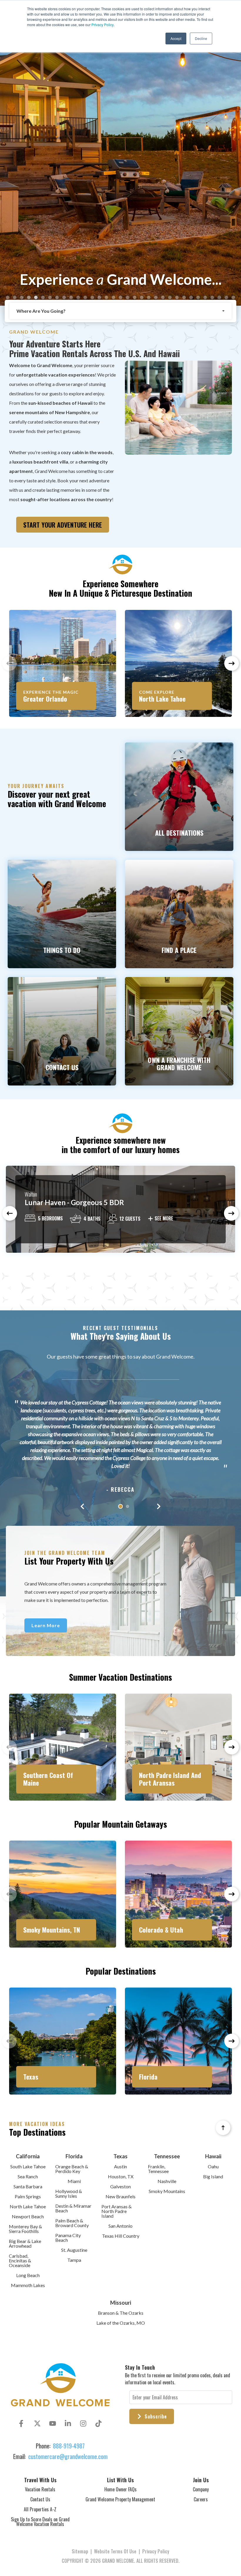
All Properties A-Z (40, 2509)
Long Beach (28, 2275)
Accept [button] (176, 38)
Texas (120, 2156)
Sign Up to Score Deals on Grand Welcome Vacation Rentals (40, 2522)
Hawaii (213, 2156)
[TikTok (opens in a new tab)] (98, 2423)
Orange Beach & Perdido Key (72, 2169)
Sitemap (80, 2551)
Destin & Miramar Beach (73, 2208)
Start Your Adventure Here (63, 525)
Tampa (74, 2260)
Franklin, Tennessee (158, 2169)
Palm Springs (28, 2196)
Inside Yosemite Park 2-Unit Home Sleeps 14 (95, 1202)
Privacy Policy (103, 25)
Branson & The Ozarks (121, 2313)
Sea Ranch (28, 2176)
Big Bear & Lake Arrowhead (25, 2243)
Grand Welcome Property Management (120, 2499)
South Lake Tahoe (28, 2166)
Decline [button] (201, 38)
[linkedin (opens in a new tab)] (68, 2423)
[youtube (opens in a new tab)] (53, 2423)
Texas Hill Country (121, 2236)
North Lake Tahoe (28, 2206)
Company (201, 2489)
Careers (201, 2499)
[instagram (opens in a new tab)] (83, 2423)
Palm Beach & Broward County (72, 2223)
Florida (74, 2156)
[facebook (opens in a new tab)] (22, 2423)
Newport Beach (28, 2216)
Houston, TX (121, 2176)
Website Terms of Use (115, 2551)
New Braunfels (120, 2196)
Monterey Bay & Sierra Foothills (25, 2229)
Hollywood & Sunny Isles (69, 2193)
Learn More (46, 1625)
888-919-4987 (69, 2446)
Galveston (120, 2186)
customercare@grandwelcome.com (68, 2456)
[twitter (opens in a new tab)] (37, 2423)
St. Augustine (74, 2250)
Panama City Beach (68, 2238)
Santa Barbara (28, 2186)
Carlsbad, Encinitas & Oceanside (20, 2260)
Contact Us (40, 2499)
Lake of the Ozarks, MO (121, 2323)
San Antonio (120, 2226)
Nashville (167, 2181)
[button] (8, 297)
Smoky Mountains (167, 2191)
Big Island (213, 2176)
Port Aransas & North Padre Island (117, 2211)
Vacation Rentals (40, 2489)
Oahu (213, 2166)
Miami (74, 2181)
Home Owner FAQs (120, 2489)
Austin (120, 2166)
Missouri (121, 2303)
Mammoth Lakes (28, 2285)
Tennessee (167, 2156)
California (28, 2156)
